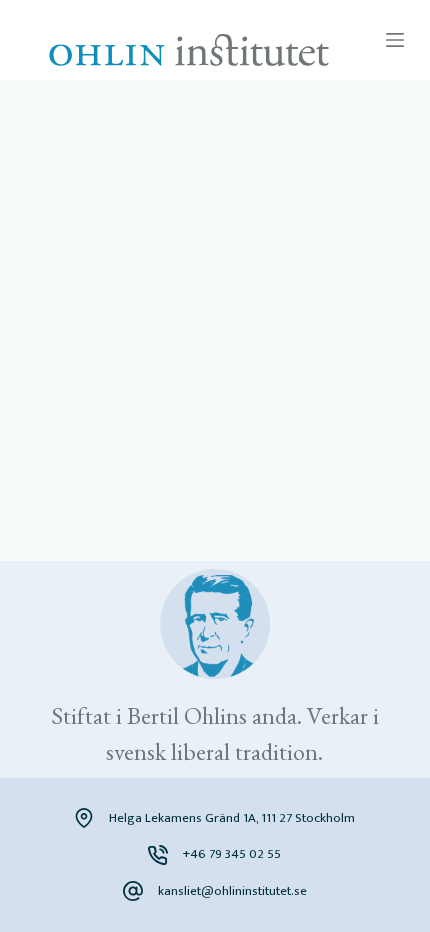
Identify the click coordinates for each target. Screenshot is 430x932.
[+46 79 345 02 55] (158, 855)
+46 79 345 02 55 (232, 854)
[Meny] (395, 40)
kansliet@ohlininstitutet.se (232, 891)
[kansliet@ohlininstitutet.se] (133, 891)
